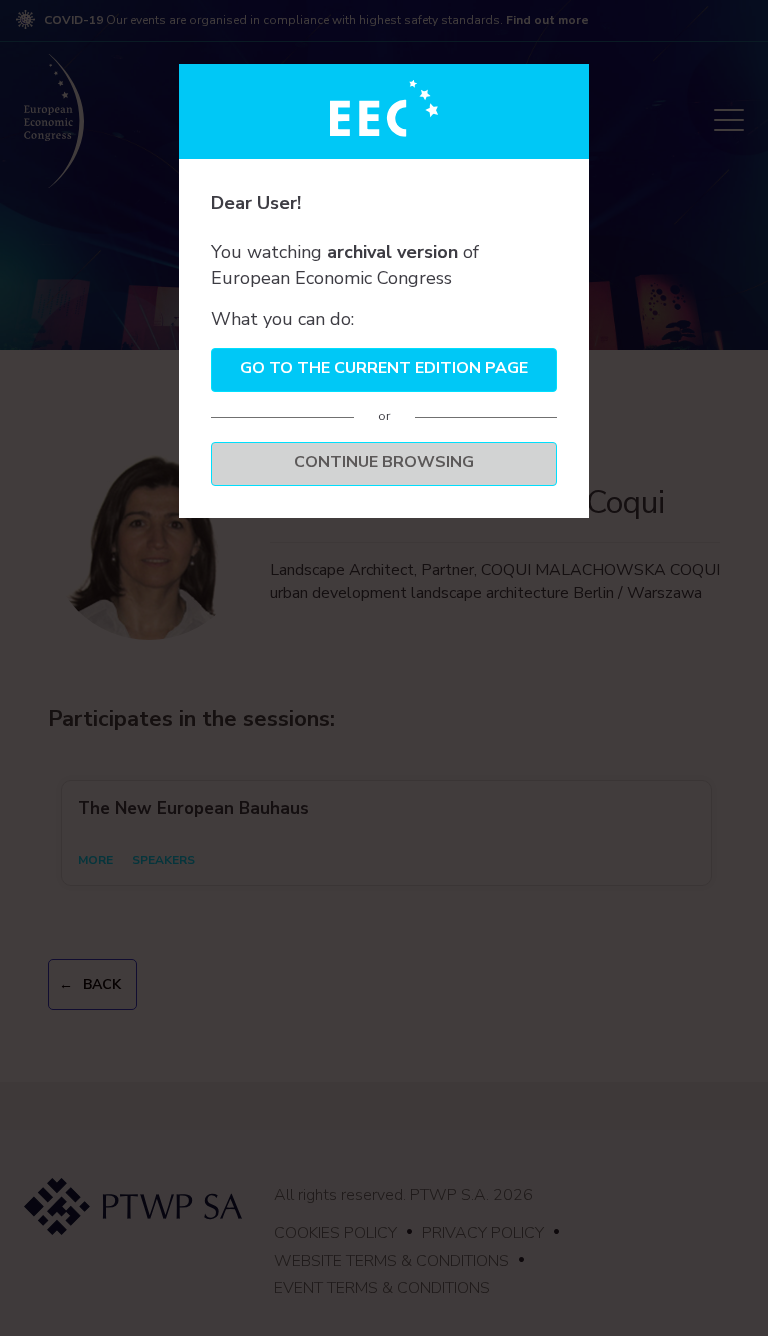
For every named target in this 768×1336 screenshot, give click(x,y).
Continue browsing (384, 462)
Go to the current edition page (384, 368)
